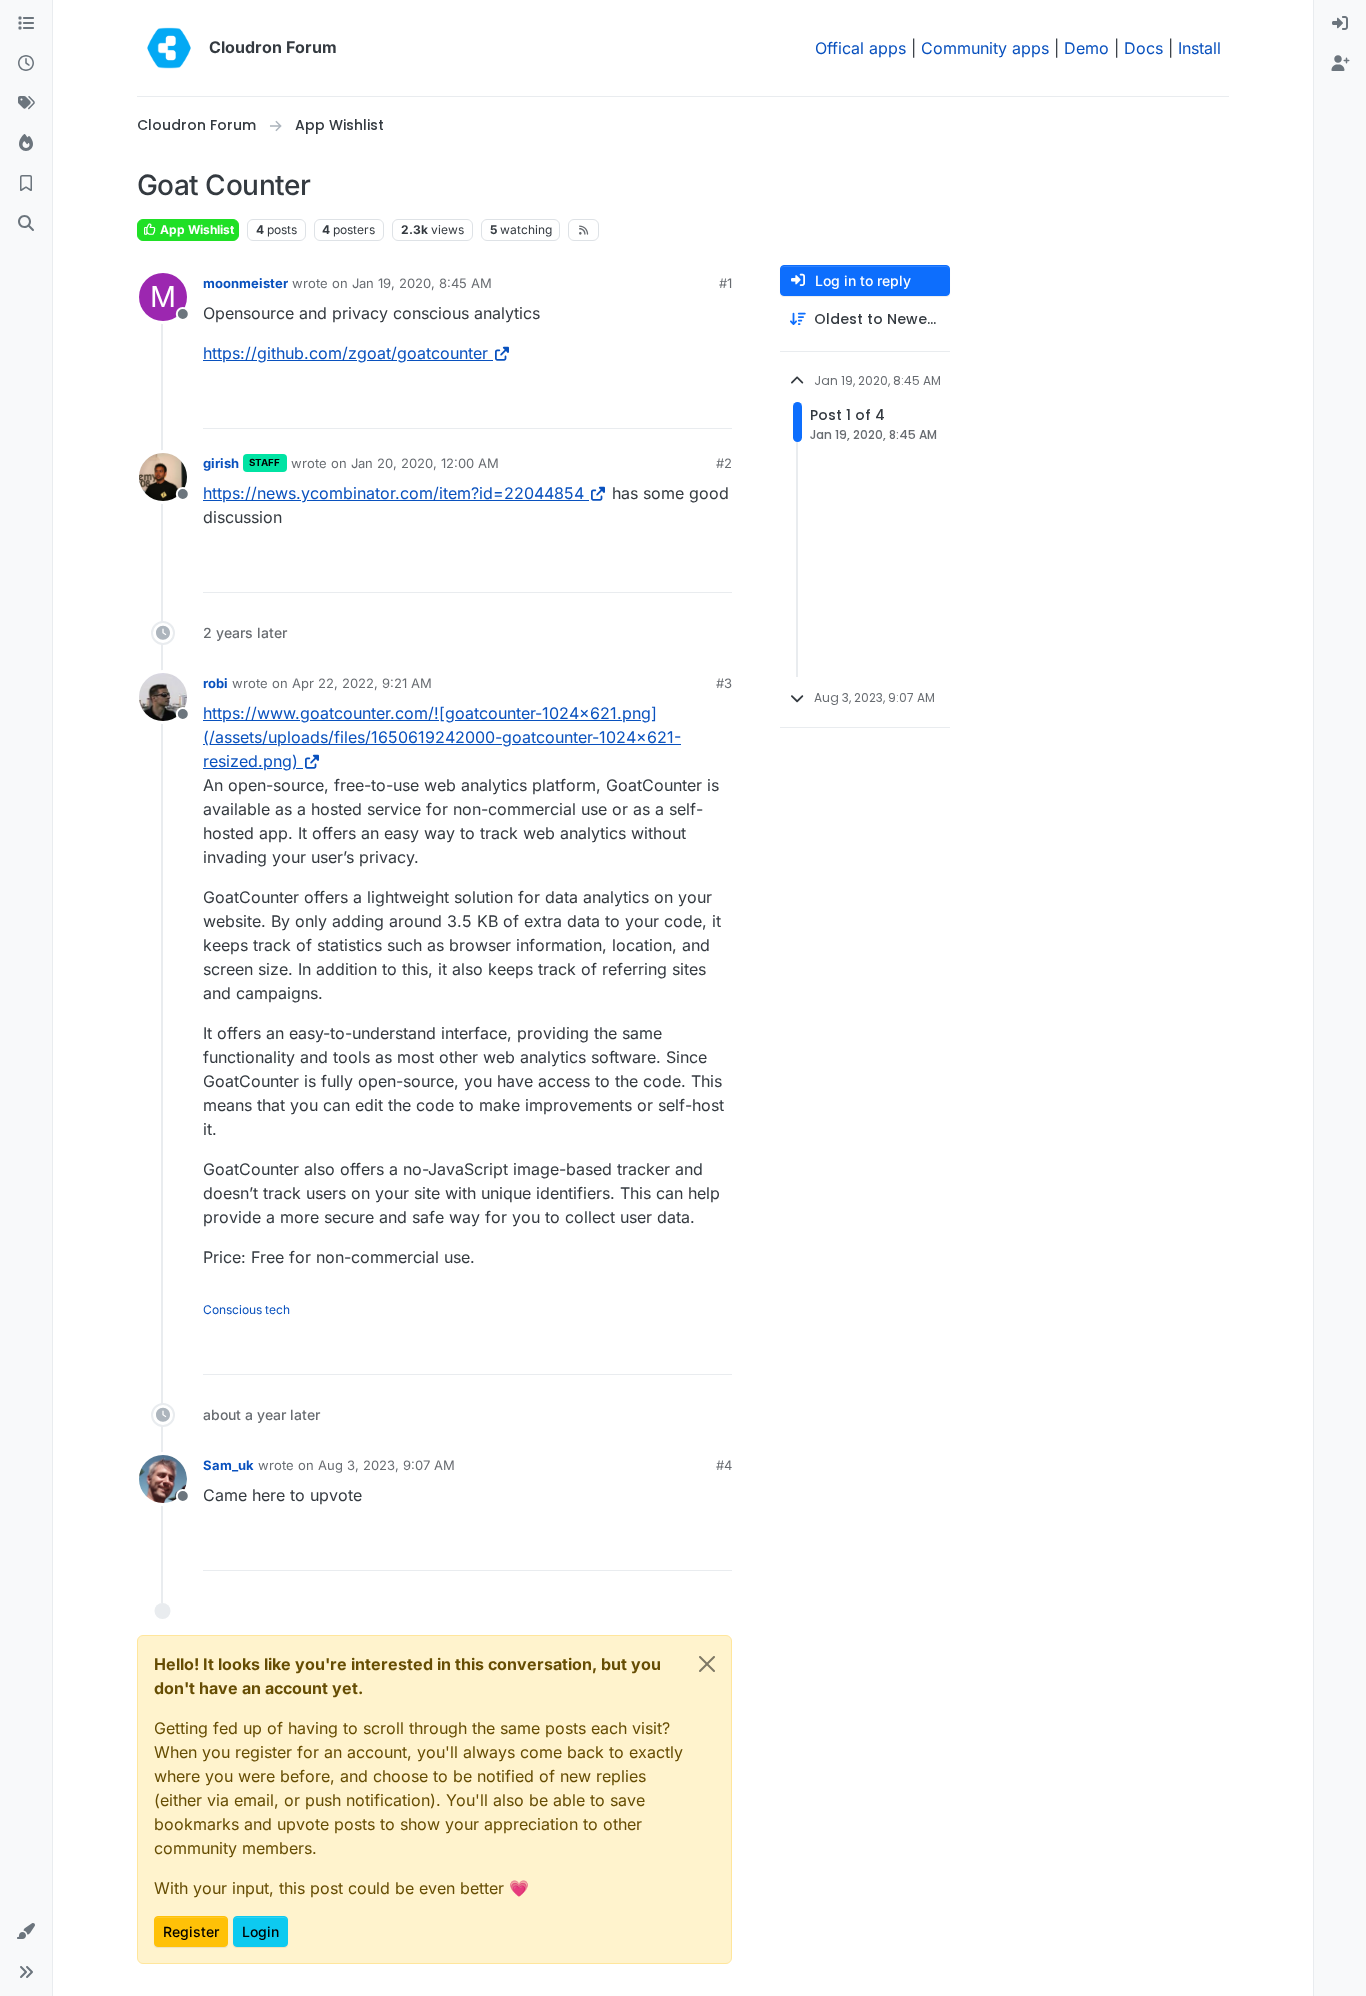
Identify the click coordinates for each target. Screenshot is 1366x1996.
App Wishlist (195, 229)
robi (215, 683)
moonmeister (245, 283)
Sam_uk (228, 1465)
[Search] (26, 224)
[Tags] (26, 104)
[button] (26, 1932)
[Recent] (26, 64)
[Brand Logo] (169, 48)
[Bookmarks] (26, 184)
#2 (724, 463)
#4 (724, 1465)
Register (191, 1931)
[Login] (1340, 24)
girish (221, 463)
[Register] (1340, 64)
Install (1199, 48)
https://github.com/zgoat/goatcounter (345, 353)
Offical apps (860, 48)
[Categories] (26, 24)
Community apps (985, 48)
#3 (724, 683)
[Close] (707, 1664)
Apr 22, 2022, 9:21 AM (362, 683)
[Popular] (26, 144)
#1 (725, 283)
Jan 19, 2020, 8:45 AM (422, 283)
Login (260, 1931)
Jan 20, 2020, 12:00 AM (425, 463)
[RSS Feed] (583, 230)
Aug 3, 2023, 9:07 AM (386, 1465)
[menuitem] (1340, 24)
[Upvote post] (684, 404)
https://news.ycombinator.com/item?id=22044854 (393, 493)
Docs (1143, 48)
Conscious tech (246, 1309)
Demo (1086, 48)
